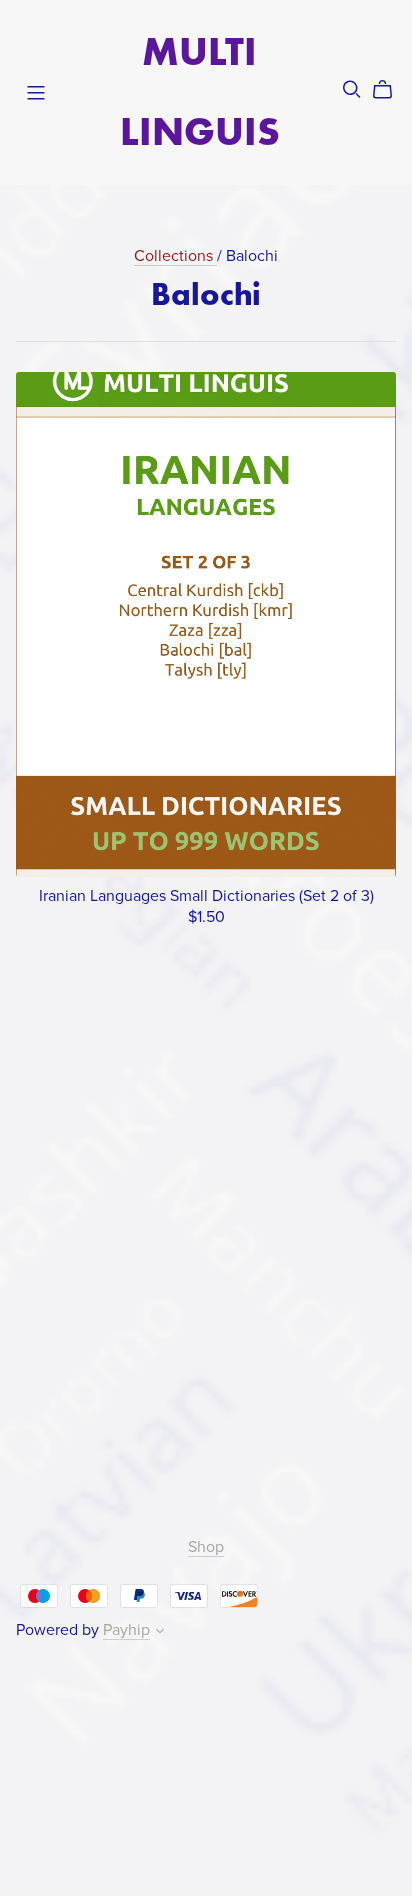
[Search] (352, 89)
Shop (206, 1547)
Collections (175, 256)
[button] (160, 1633)
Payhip (126, 1630)
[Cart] (390, 90)
